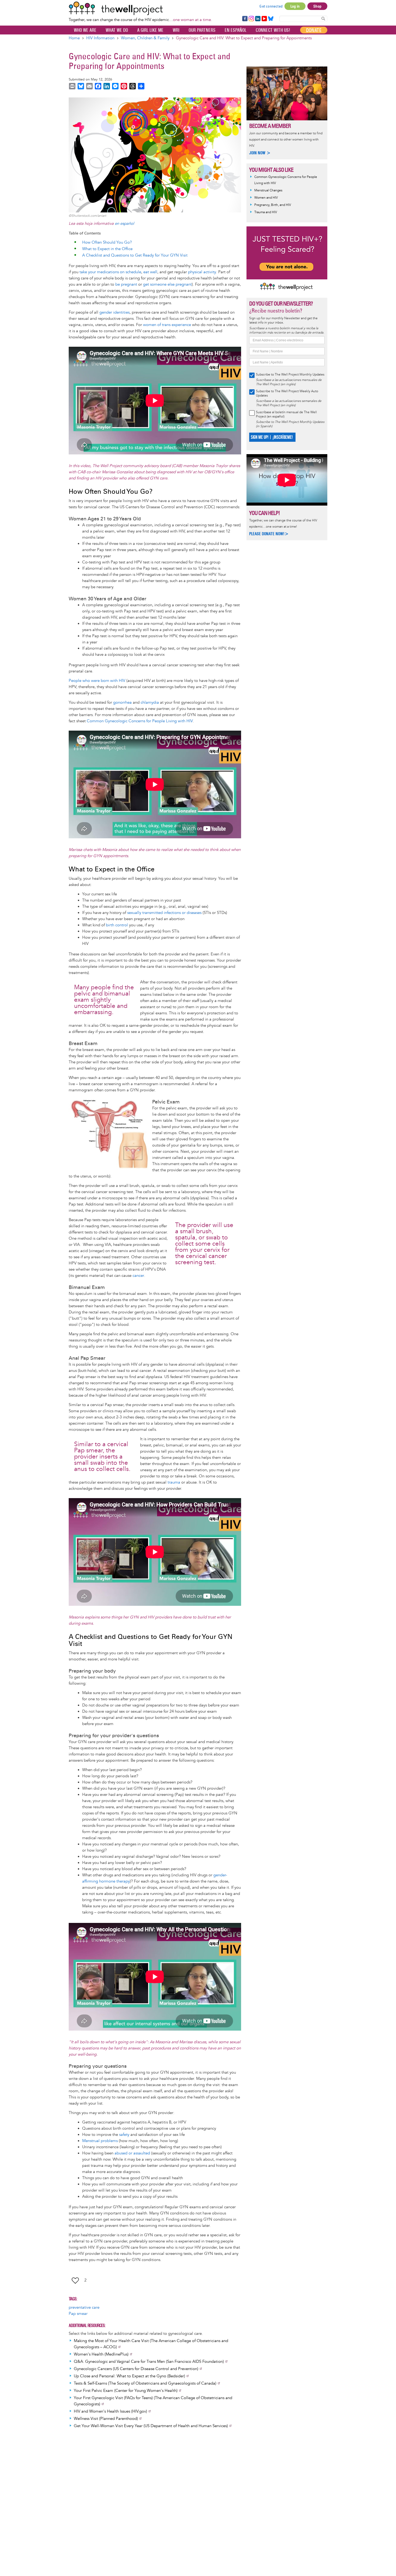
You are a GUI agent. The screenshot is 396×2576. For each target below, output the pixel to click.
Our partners (202, 30)
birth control (117, 925)
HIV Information (100, 38)
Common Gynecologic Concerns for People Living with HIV (140, 721)
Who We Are (85, 30)
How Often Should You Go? (107, 242)
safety (124, 2135)
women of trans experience (167, 325)
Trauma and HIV (266, 212)
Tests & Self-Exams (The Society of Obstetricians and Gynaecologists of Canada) (145, 2383)
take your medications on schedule (110, 272)
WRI (176, 30)
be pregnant (126, 284)
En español (236, 30)
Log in (295, 6)
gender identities (114, 312)
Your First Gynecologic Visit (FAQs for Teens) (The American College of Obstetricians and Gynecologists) (153, 2401)
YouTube (264, 19)
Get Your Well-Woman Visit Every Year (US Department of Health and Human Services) (151, 2426)
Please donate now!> (269, 534)
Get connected (271, 6)
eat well (150, 272)
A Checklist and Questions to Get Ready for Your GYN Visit (135, 255)
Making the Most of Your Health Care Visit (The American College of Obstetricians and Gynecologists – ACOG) (151, 2344)
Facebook (245, 19)
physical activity (202, 272)
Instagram (251, 19)
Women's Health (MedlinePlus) (101, 2354)
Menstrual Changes (268, 190)
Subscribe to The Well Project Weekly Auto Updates (287, 393)
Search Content (323, 18)
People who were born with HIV (97, 681)
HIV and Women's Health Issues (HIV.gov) (110, 2411)
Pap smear (78, 2314)
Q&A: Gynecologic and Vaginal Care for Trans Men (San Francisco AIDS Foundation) (149, 2362)
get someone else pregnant (167, 284)
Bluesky (271, 19)
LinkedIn (258, 19)
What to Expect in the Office (107, 249)
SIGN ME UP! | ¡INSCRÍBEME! (272, 437)
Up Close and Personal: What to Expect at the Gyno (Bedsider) (129, 2376)
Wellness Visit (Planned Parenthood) (106, 2419)
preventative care (84, 2307)
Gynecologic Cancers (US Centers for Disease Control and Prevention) (136, 2369)
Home (74, 38)
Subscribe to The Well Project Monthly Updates (290, 375)
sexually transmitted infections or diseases (164, 913)
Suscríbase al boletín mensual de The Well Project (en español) (286, 414)
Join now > (260, 153)
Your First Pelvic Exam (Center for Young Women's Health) (126, 2391)
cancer (138, 1276)
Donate (314, 30)
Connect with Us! (273, 30)
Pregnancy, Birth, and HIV (273, 205)
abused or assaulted (132, 2153)
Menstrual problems (100, 2141)
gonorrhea (122, 702)
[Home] (140, 8)
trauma (174, 1482)
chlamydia (150, 702)
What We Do (117, 30)
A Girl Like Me (150, 30)
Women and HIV (266, 198)
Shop (317, 6)
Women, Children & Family (145, 38)
